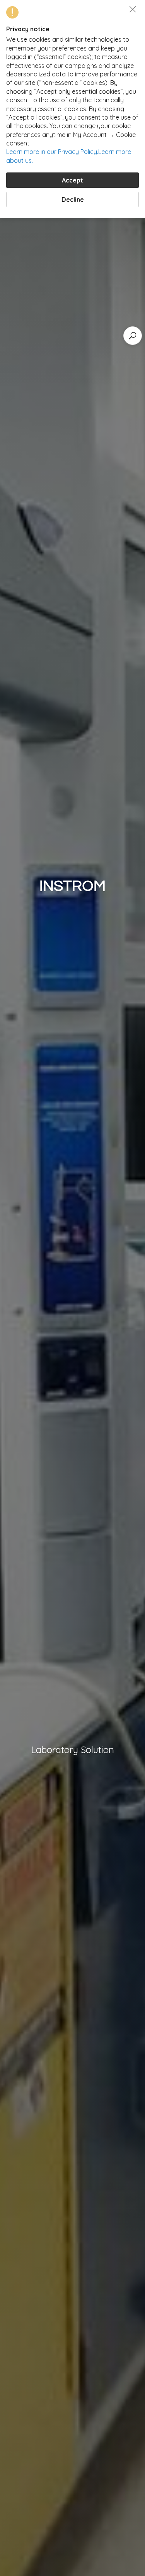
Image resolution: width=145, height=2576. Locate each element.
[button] (133, 9)
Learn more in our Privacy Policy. (52, 152)
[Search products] (133, 336)
